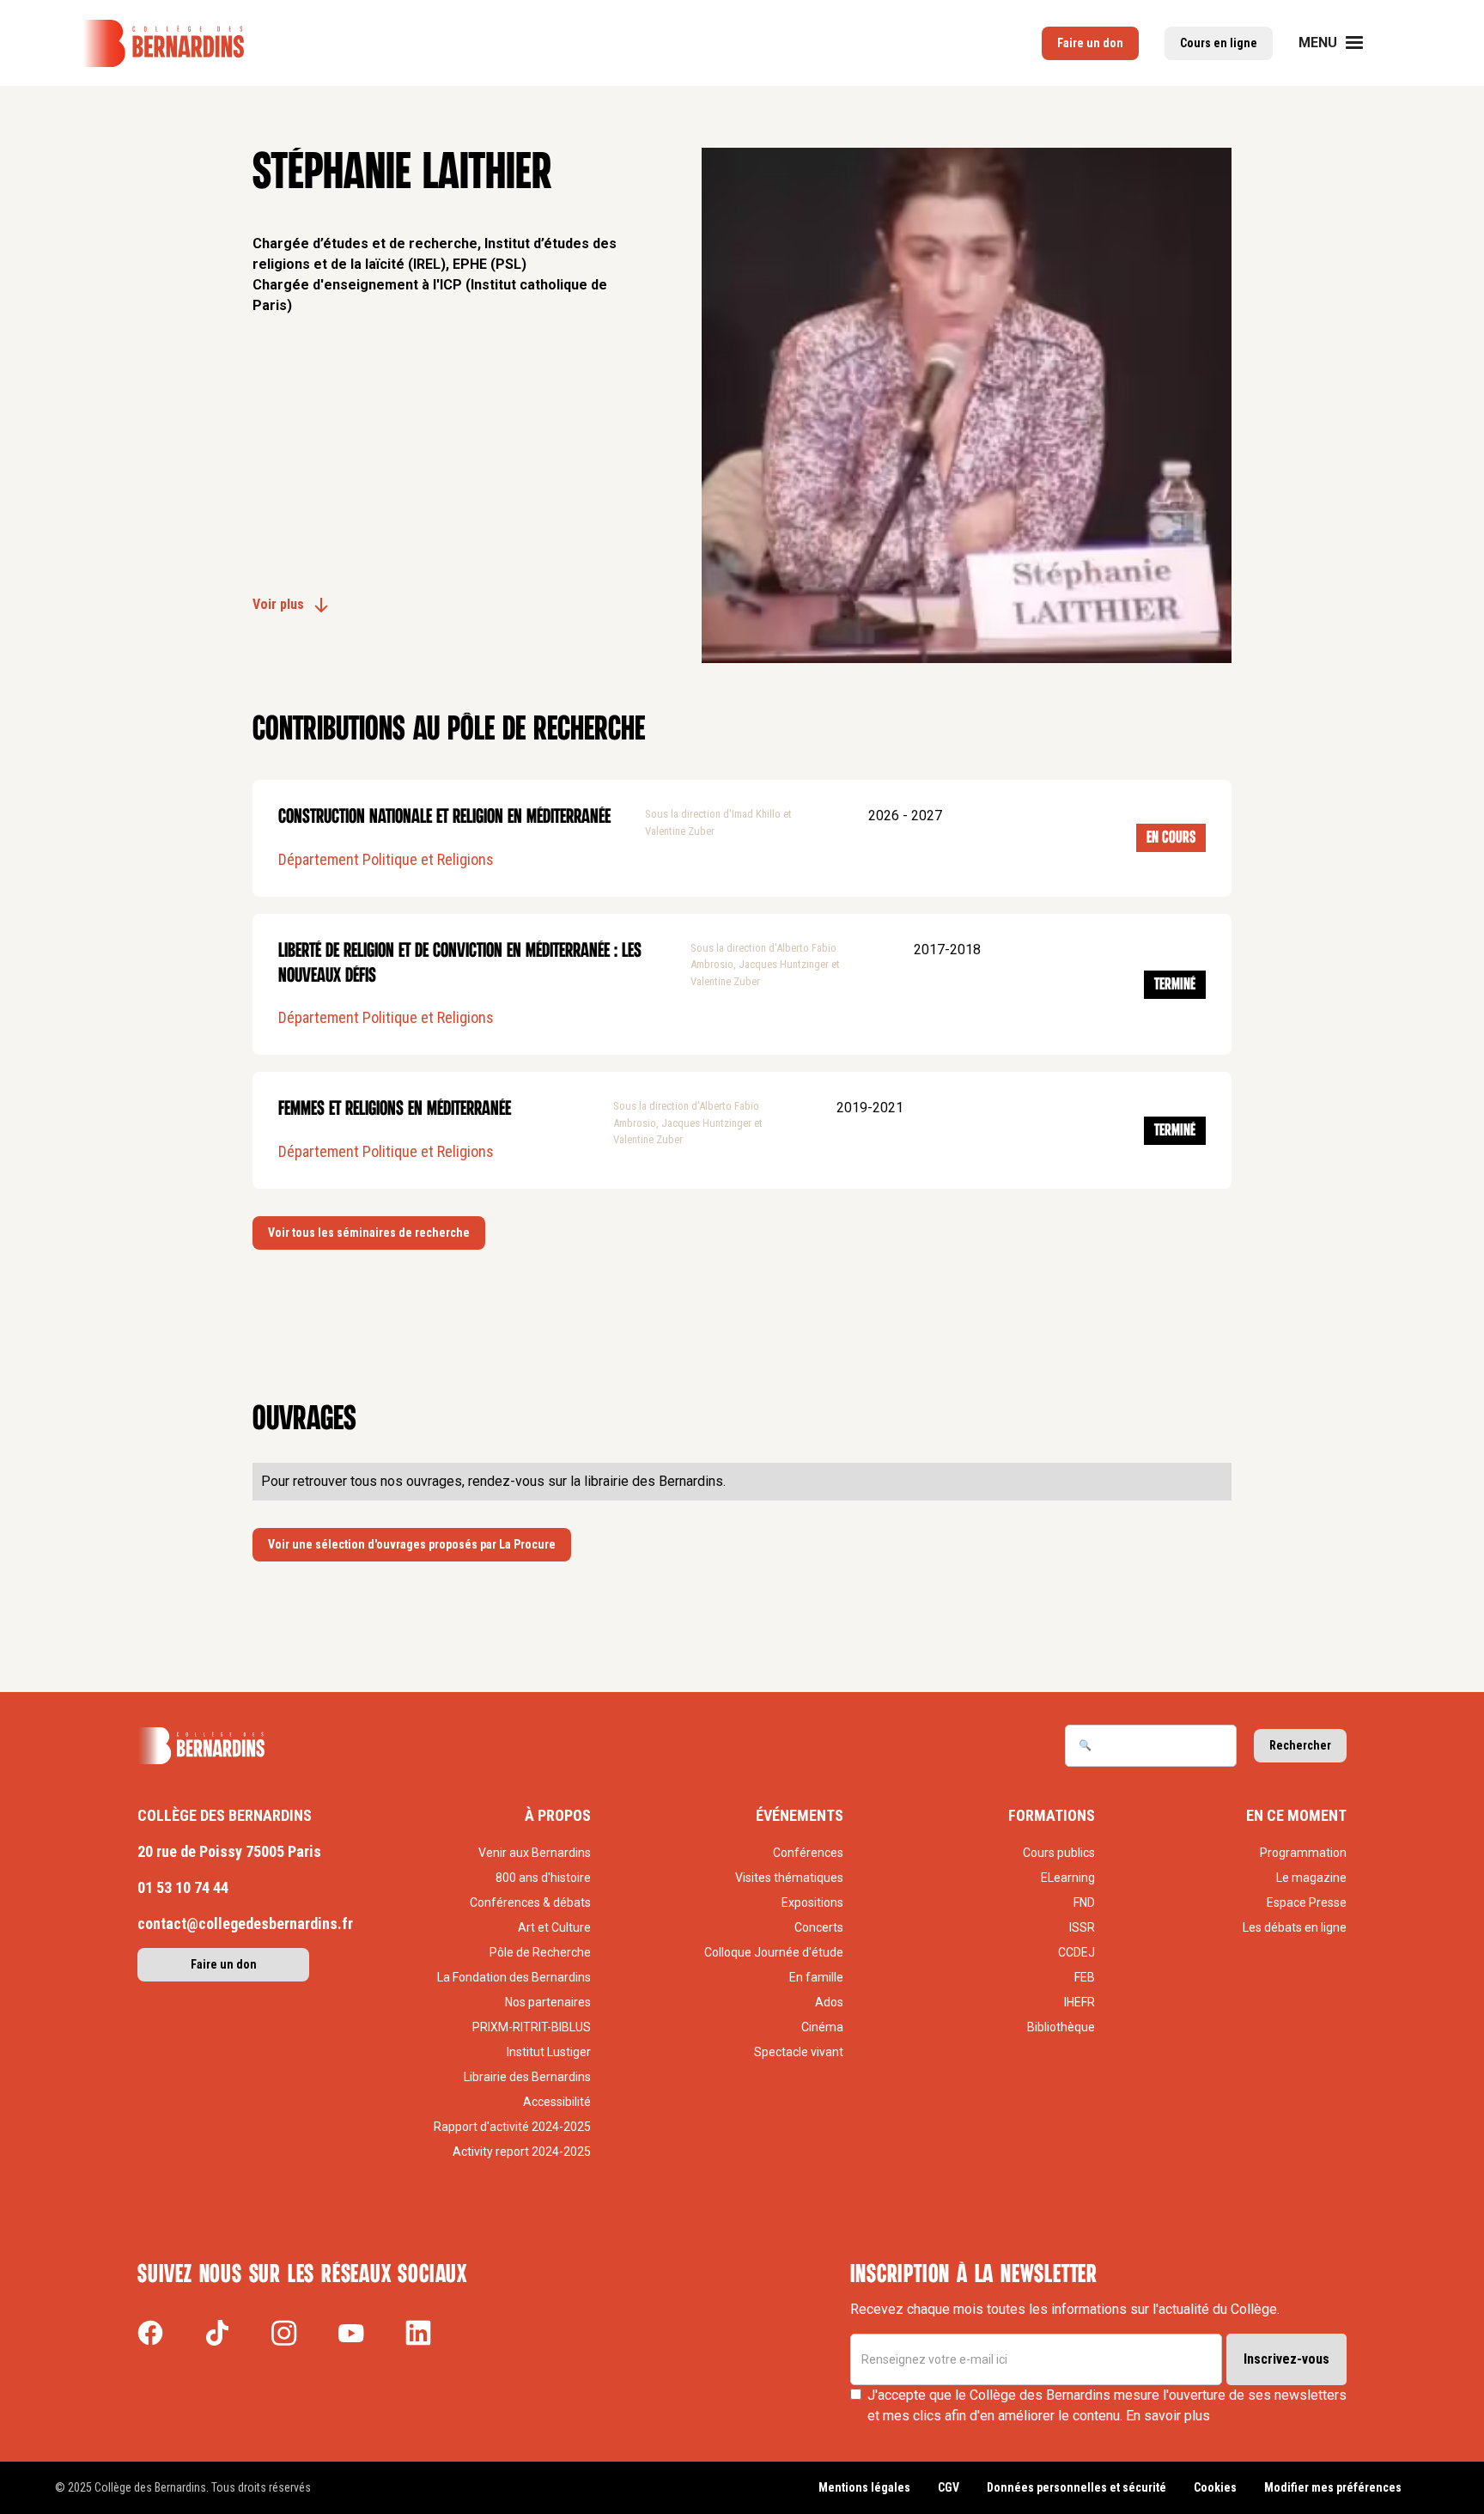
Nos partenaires (548, 2002)
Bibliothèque (1061, 2027)
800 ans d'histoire (543, 1878)
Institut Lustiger (549, 2052)
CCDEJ (1077, 1952)
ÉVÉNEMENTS (800, 1815)
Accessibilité (557, 2102)
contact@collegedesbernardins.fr (245, 1924)
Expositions (812, 1902)
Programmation (1303, 1853)
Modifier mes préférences (1333, 2487)
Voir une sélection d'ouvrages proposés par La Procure (412, 1544)
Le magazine (1311, 1878)
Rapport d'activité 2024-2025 (512, 2127)
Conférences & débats (530, 1902)
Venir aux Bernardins (535, 1853)
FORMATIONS (1052, 1815)
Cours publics (1059, 1853)
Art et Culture (554, 1927)
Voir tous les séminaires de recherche (369, 1233)
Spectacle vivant (798, 2052)
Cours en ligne (1219, 43)
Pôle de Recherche (540, 1952)
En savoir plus (1168, 2416)
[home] (163, 43)
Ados (829, 2002)
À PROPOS (558, 1815)
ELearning (1068, 1878)
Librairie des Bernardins (527, 2077)
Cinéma (822, 2027)
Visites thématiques (789, 1878)
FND (1084, 1902)
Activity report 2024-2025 (522, 2152)
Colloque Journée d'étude (773, 1952)
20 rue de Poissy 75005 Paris (229, 1851)
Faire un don (1090, 43)
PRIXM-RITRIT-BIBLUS (532, 2027)
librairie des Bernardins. (655, 1481)
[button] (1341, 43)
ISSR (1082, 1927)
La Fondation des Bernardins (514, 1977)
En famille (816, 1977)
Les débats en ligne (1295, 1927)
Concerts (818, 1927)
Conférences (808, 1853)
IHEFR (1080, 2002)
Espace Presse (1307, 1902)
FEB (1085, 1977)
